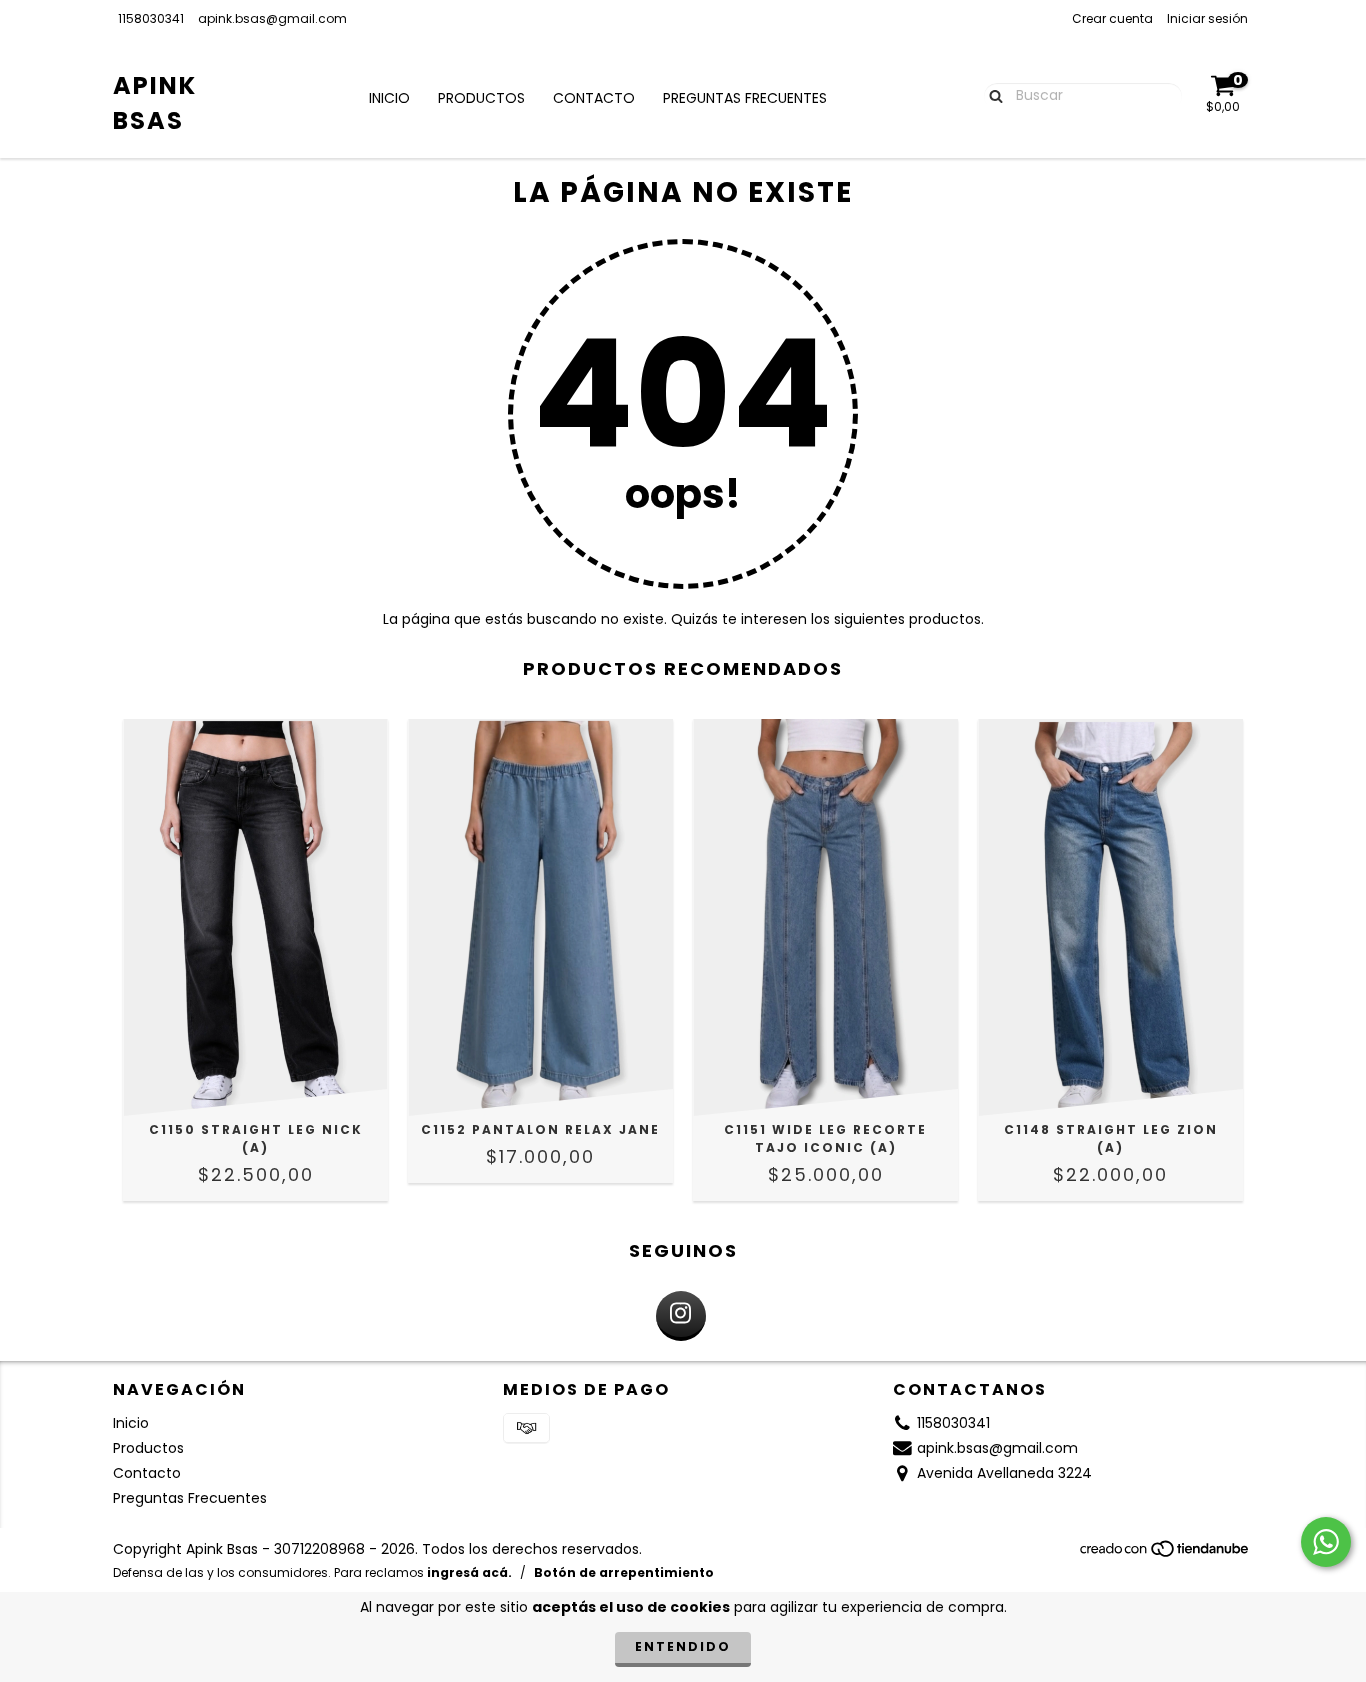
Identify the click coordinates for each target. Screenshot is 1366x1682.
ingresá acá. (469, 1572)
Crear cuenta (1112, 18)
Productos (481, 98)
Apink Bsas (155, 103)
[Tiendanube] (1165, 1554)
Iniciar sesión (1207, 18)
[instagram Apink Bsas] (681, 1316)
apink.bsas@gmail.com (272, 18)
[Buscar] (991, 95)
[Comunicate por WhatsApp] (1326, 1542)
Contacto (594, 98)
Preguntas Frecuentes (745, 98)
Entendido (683, 1646)
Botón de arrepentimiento (624, 1572)
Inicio (389, 98)
